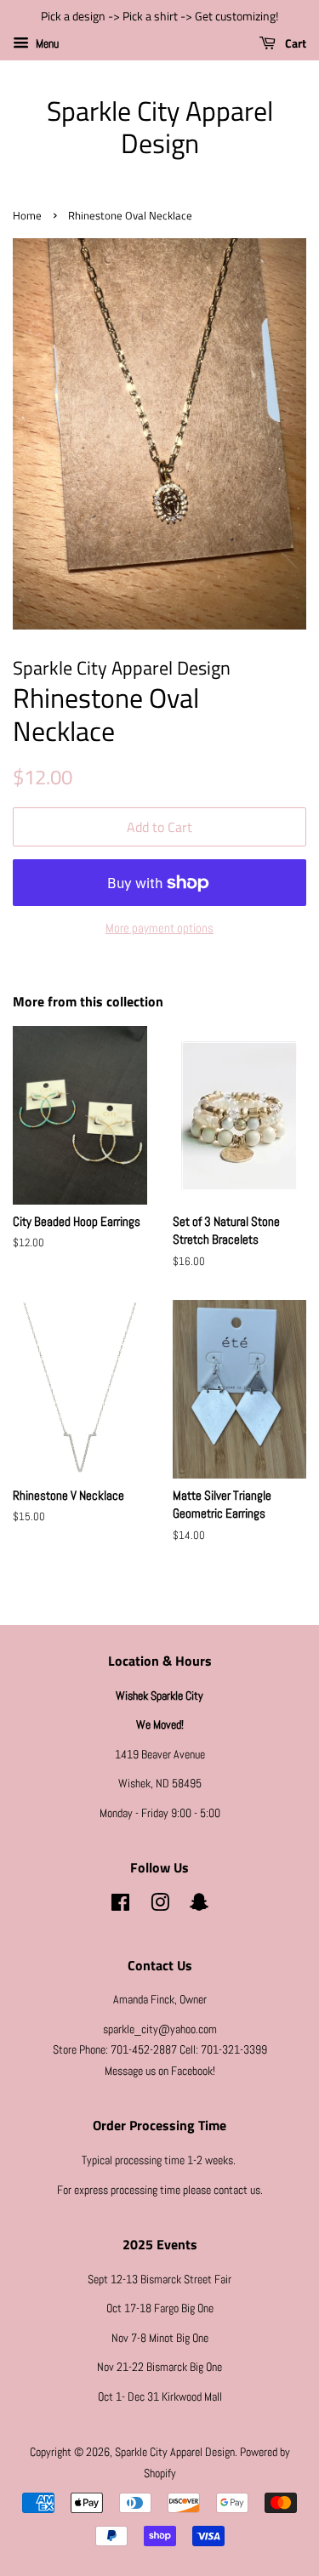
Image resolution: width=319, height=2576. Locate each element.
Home (27, 216)
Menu (46, 43)
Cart (294, 43)
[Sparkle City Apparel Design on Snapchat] (199, 1906)
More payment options (159, 928)
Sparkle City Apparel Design (160, 127)
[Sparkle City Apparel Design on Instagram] (160, 1906)
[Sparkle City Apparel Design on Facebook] (120, 1906)
